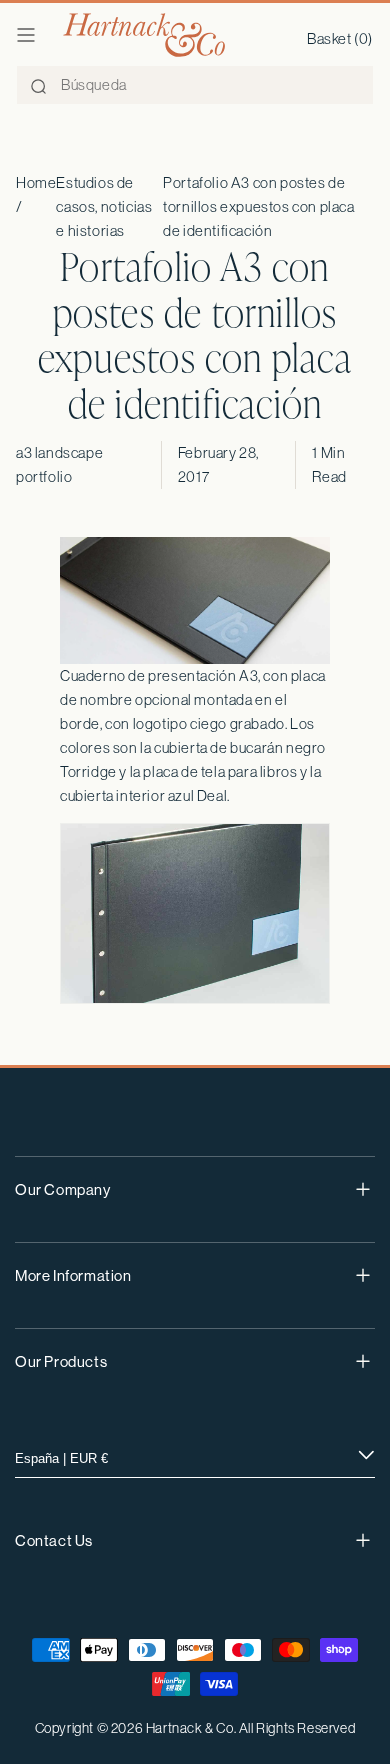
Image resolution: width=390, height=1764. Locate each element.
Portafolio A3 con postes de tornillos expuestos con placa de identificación (258, 206)
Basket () (340, 38)
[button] (26, 35)
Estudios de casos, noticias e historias (104, 206)
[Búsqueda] (38, 86)
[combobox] (195, 85)
